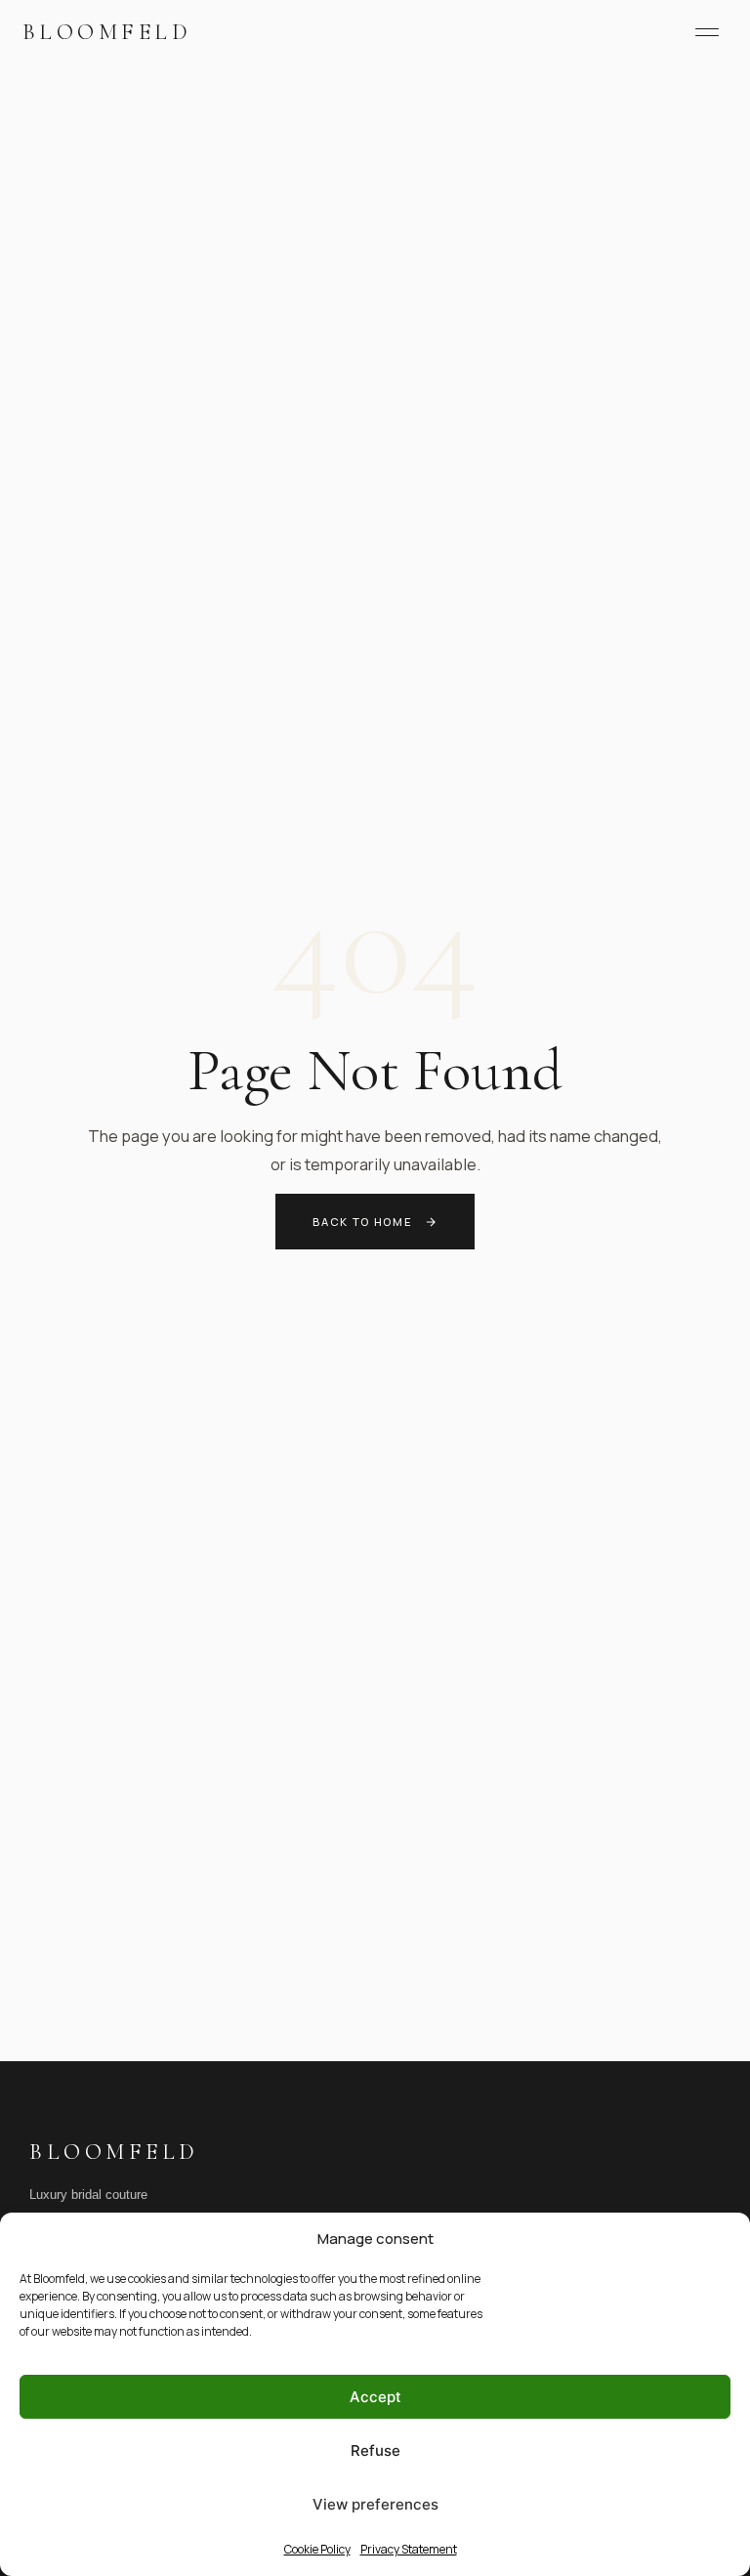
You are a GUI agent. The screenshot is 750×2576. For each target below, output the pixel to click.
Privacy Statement (409, 2549)
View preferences (375, 2504)
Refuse (375, 2450)
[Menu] (707, 32)
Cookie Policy (317, 2549)
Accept (375, 2397)
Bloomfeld (107, 32)
